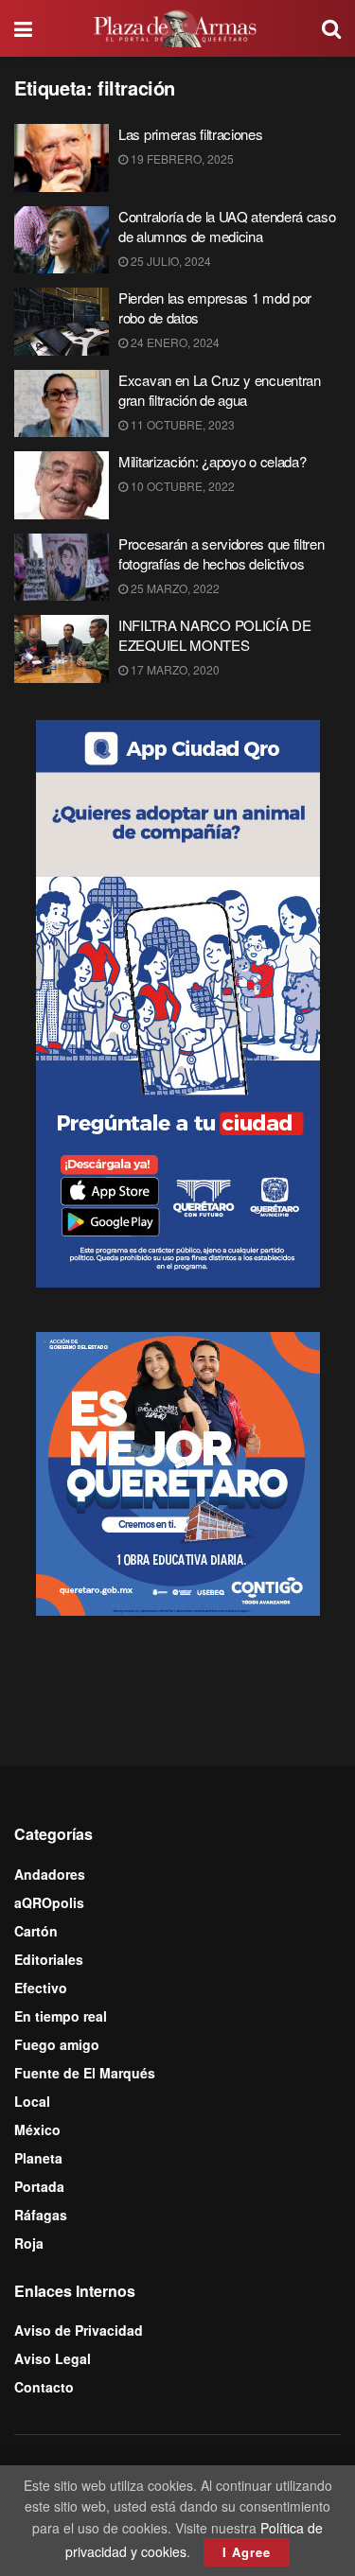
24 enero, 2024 (174, 342)
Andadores (50, 1874)
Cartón (36, 1931)
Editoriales (49, 1959)
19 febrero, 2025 (181, 158)
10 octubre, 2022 (181, 486)
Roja (29, 2243)
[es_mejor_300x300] (178, 1472)
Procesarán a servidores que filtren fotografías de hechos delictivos (222, 553)
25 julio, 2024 (169, 261)
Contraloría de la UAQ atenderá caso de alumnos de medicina (227, 226)
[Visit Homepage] (177, 28)
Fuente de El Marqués (85, 2073)
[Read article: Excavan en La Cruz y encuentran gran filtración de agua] (62, 404)
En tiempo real (61, 2016)
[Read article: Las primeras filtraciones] (62, 158)
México (37, 2129)
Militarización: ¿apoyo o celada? (212, 461)
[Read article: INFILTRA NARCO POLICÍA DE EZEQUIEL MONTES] (62, 649)
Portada (39, 2186)
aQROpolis (49, 1902)
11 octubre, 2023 (181, 424)
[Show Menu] (23, 28)
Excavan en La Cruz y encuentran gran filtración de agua (220, 390)
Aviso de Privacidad (79, 2330)
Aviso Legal (53, 2358)
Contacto (44, 2387)
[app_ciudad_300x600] (178, 1002)
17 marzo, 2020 (174, 669)
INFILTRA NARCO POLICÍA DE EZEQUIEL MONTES (215, 635)
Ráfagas (41, 2215)
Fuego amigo (57, 2044)
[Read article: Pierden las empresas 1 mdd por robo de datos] (62, 322)
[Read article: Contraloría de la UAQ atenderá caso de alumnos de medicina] (62, 240)
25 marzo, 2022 (174, 588)
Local (32, 2101)
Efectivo (41, 1988)
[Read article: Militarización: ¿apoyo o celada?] (62, 485)
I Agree (247, 2552)
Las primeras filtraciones (191, 134)
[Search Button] (331, 28)
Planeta (38, 2158)
